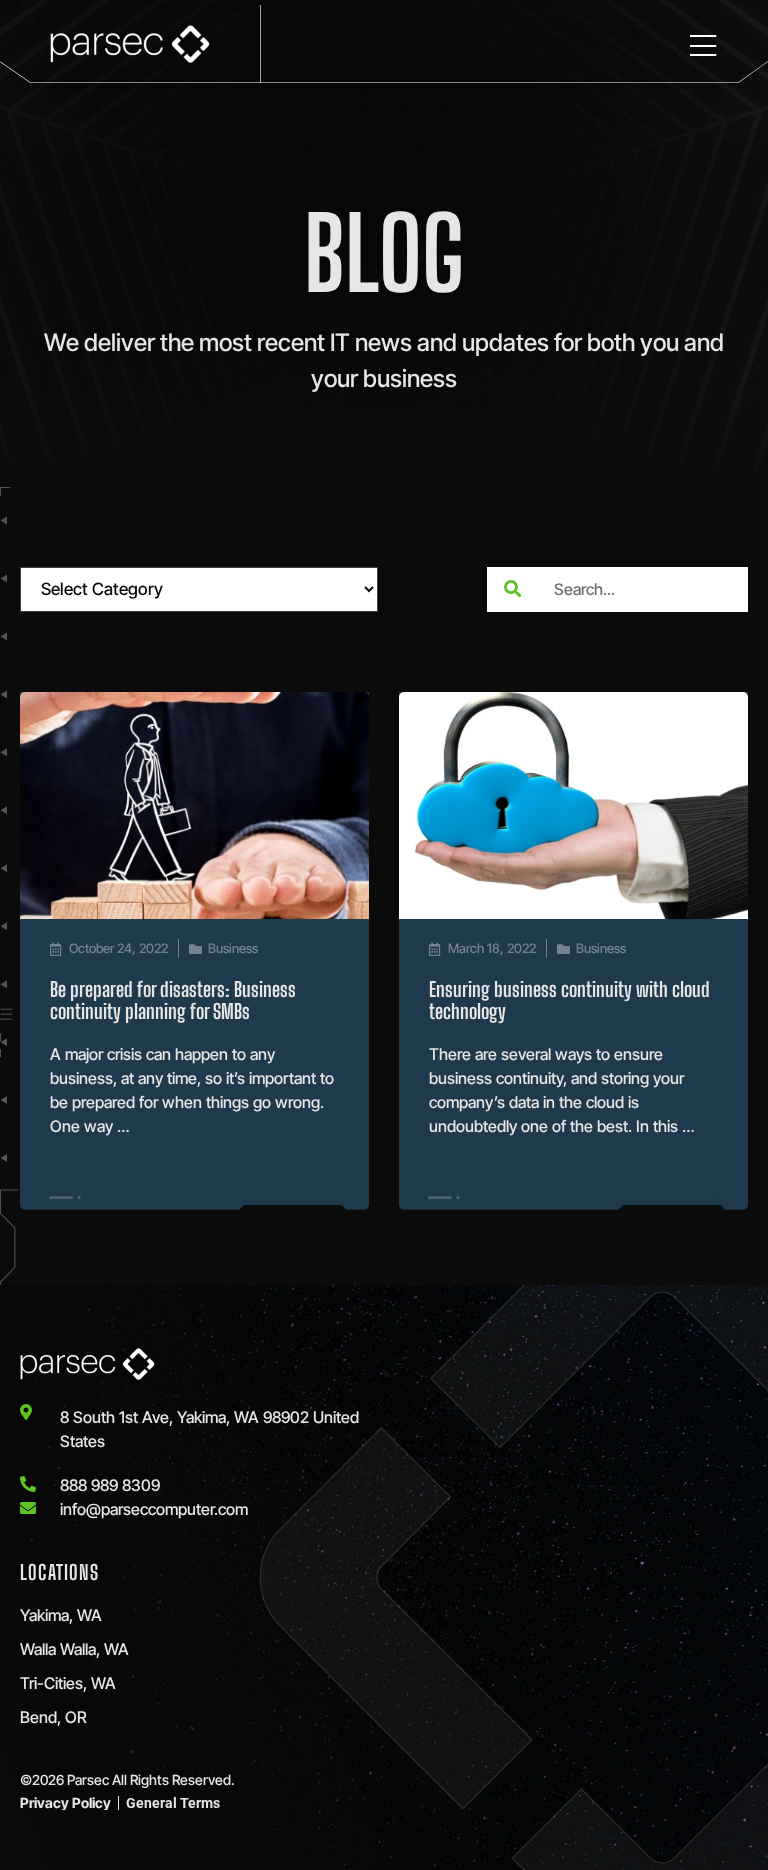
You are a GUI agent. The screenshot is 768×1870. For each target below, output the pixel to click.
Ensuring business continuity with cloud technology (569, 1000)
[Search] (512, 589)
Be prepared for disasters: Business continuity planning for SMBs (173, 1000)
